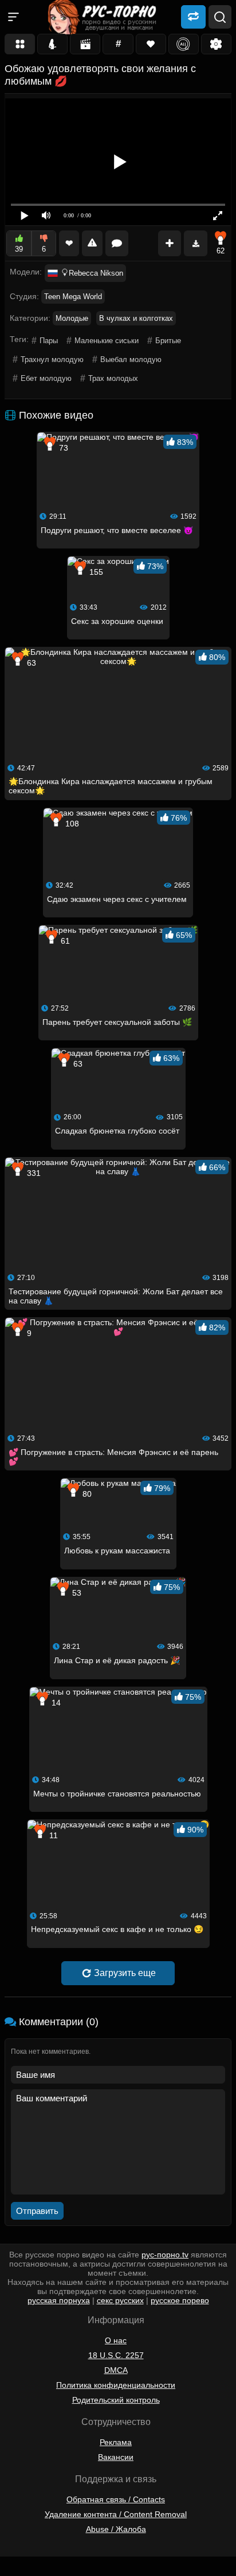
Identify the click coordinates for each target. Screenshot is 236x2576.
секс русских (120, 2300)
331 (33, 1173)
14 (55, 1703)
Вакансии (116, 2457)
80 (86, 1494)
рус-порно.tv (165, 2255)
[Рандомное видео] (193, 16)
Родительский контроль (116, 2400)
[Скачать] (196, 243)
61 (64, 941)
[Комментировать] (117, 243)
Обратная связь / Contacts (116, 2499)
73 (62, 448)
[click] (25, 2571)
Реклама (116, 2442)
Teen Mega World (73, 297)
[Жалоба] (92, 243)
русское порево (180, 2300)
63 (30, 663)
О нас (116, 2340)
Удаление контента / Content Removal (116, 2514)
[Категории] (20, 44)
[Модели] (52, 44)
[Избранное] (151, 44)
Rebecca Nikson (96, 273)
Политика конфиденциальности (116, 2385)
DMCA (116, 2370)
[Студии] (85, 44)
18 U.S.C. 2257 (116, 2355)
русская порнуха (59, 2300)
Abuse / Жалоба (116, 2529)
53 (76, 1593)
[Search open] (220, 17)
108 (71, 824)
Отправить (37, 2211)
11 (52, 1835)
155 (95, 572)
